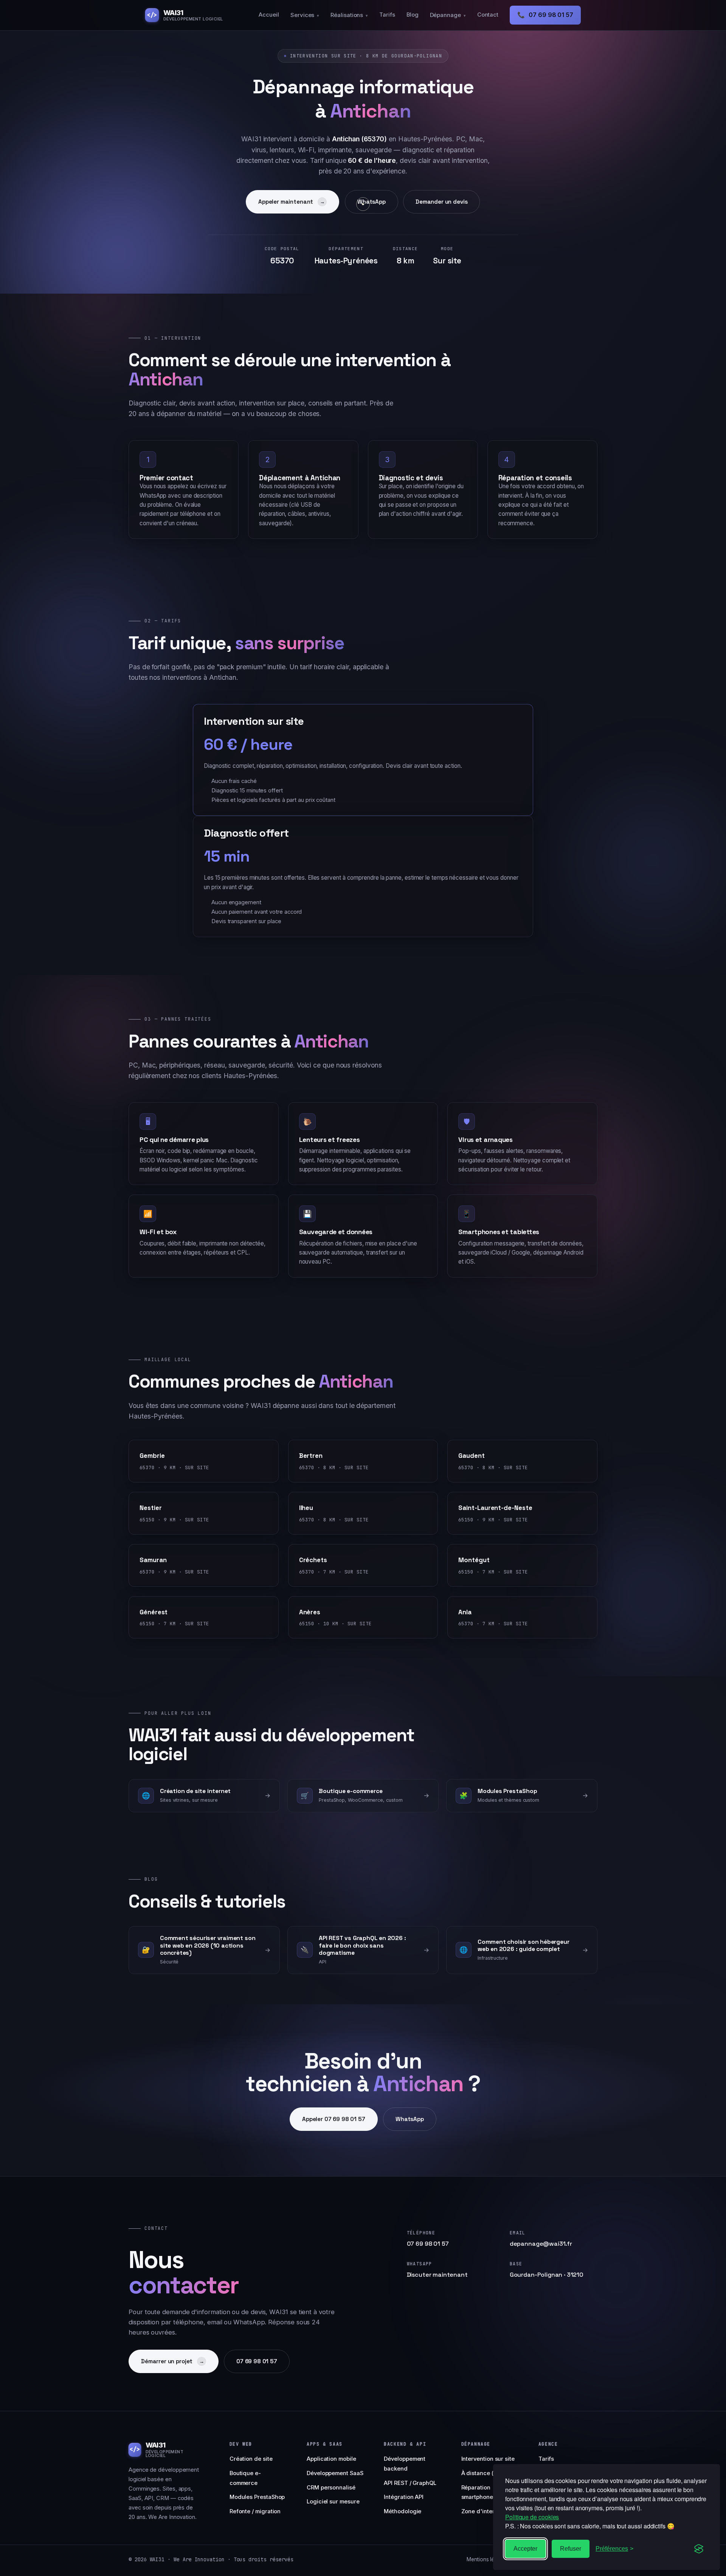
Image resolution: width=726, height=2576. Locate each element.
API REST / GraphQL (410, 2483)
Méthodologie (403, 2511)
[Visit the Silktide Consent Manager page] (699, 2549)
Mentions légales (487, 2559)
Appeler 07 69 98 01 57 (334, 2119)
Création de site (251, 2459)
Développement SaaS (335, 2473)
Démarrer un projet (173, 2361)
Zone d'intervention (488, 2511)
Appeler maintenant (292, 202)
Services (305, 15)
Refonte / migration (255, 2511)
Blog (413, 15)
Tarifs (387, 15)
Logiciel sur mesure (333, 2502)
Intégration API (404, 2497)
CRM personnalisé (331, 2488)
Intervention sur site (488, 2459)
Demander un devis (441, 202)
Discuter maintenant (437, 2275)
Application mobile (331, 2459)
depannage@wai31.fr (541, 2244)
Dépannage (448, 15)
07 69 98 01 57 (545, 15)
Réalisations (349, 15)
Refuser (571, 2549)
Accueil (269, 15)
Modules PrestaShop (257, 2497)
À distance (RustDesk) (491, 2473)
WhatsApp (372, 202)
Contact (488, 15)
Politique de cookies (532, 2517)
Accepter (525, 2549)
